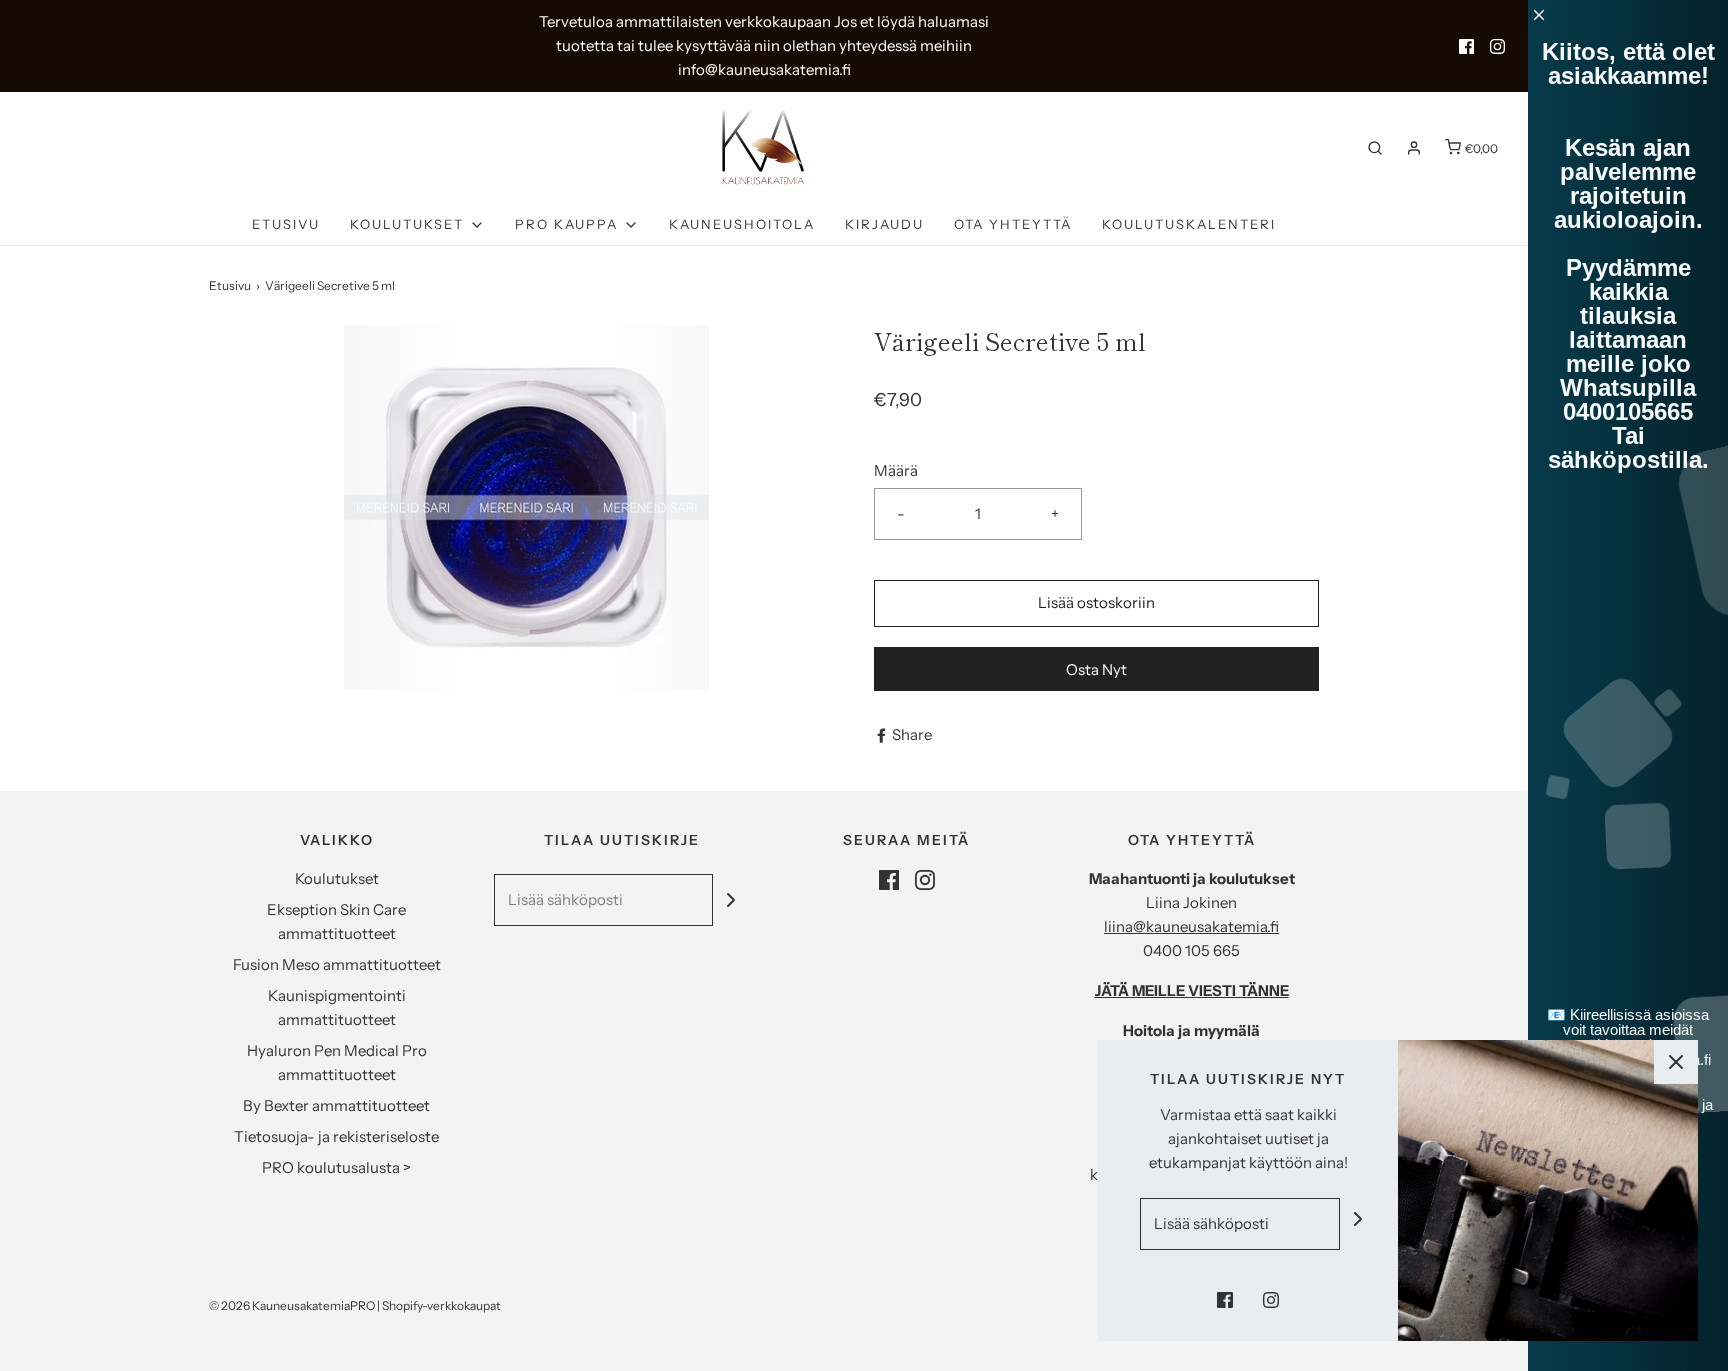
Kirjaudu (884, 224)
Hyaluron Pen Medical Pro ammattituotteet (337, 1062)
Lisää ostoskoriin (1096, 602)
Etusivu (286, 224)
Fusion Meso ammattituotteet (337, 964)
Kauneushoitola (742, 224)
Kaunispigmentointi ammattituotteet (337, 1007)
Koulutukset (337, 878)
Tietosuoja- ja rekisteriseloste (336, 1136)
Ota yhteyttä (1013, 224)
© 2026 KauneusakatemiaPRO (292, 1305)
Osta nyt (1096, 669)
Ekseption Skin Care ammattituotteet (336, 921)
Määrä (896, 470)
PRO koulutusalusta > (336, 1167)
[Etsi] (1375, 148)
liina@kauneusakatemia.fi (1191, 926)
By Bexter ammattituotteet (336, 1105)
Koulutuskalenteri (1189, 224)
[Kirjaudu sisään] (1414, 148)
